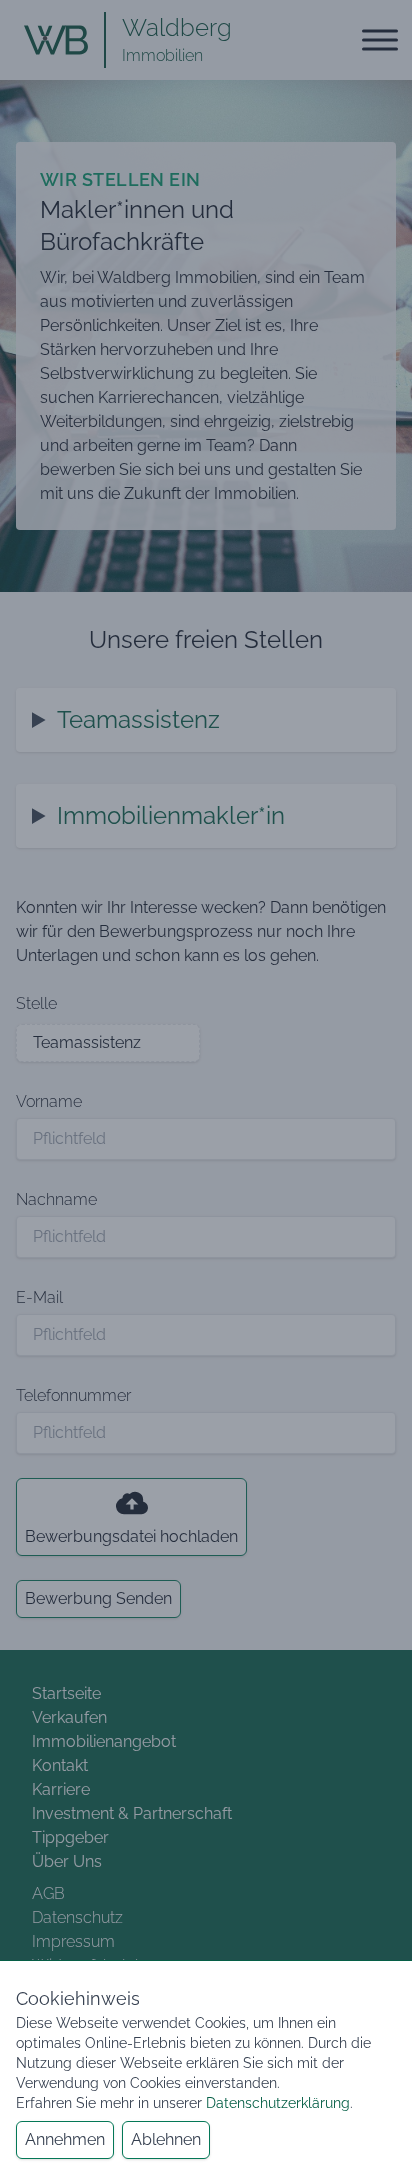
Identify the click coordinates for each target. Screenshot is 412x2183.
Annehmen (65, 2139)
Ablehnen (166, 2139)
